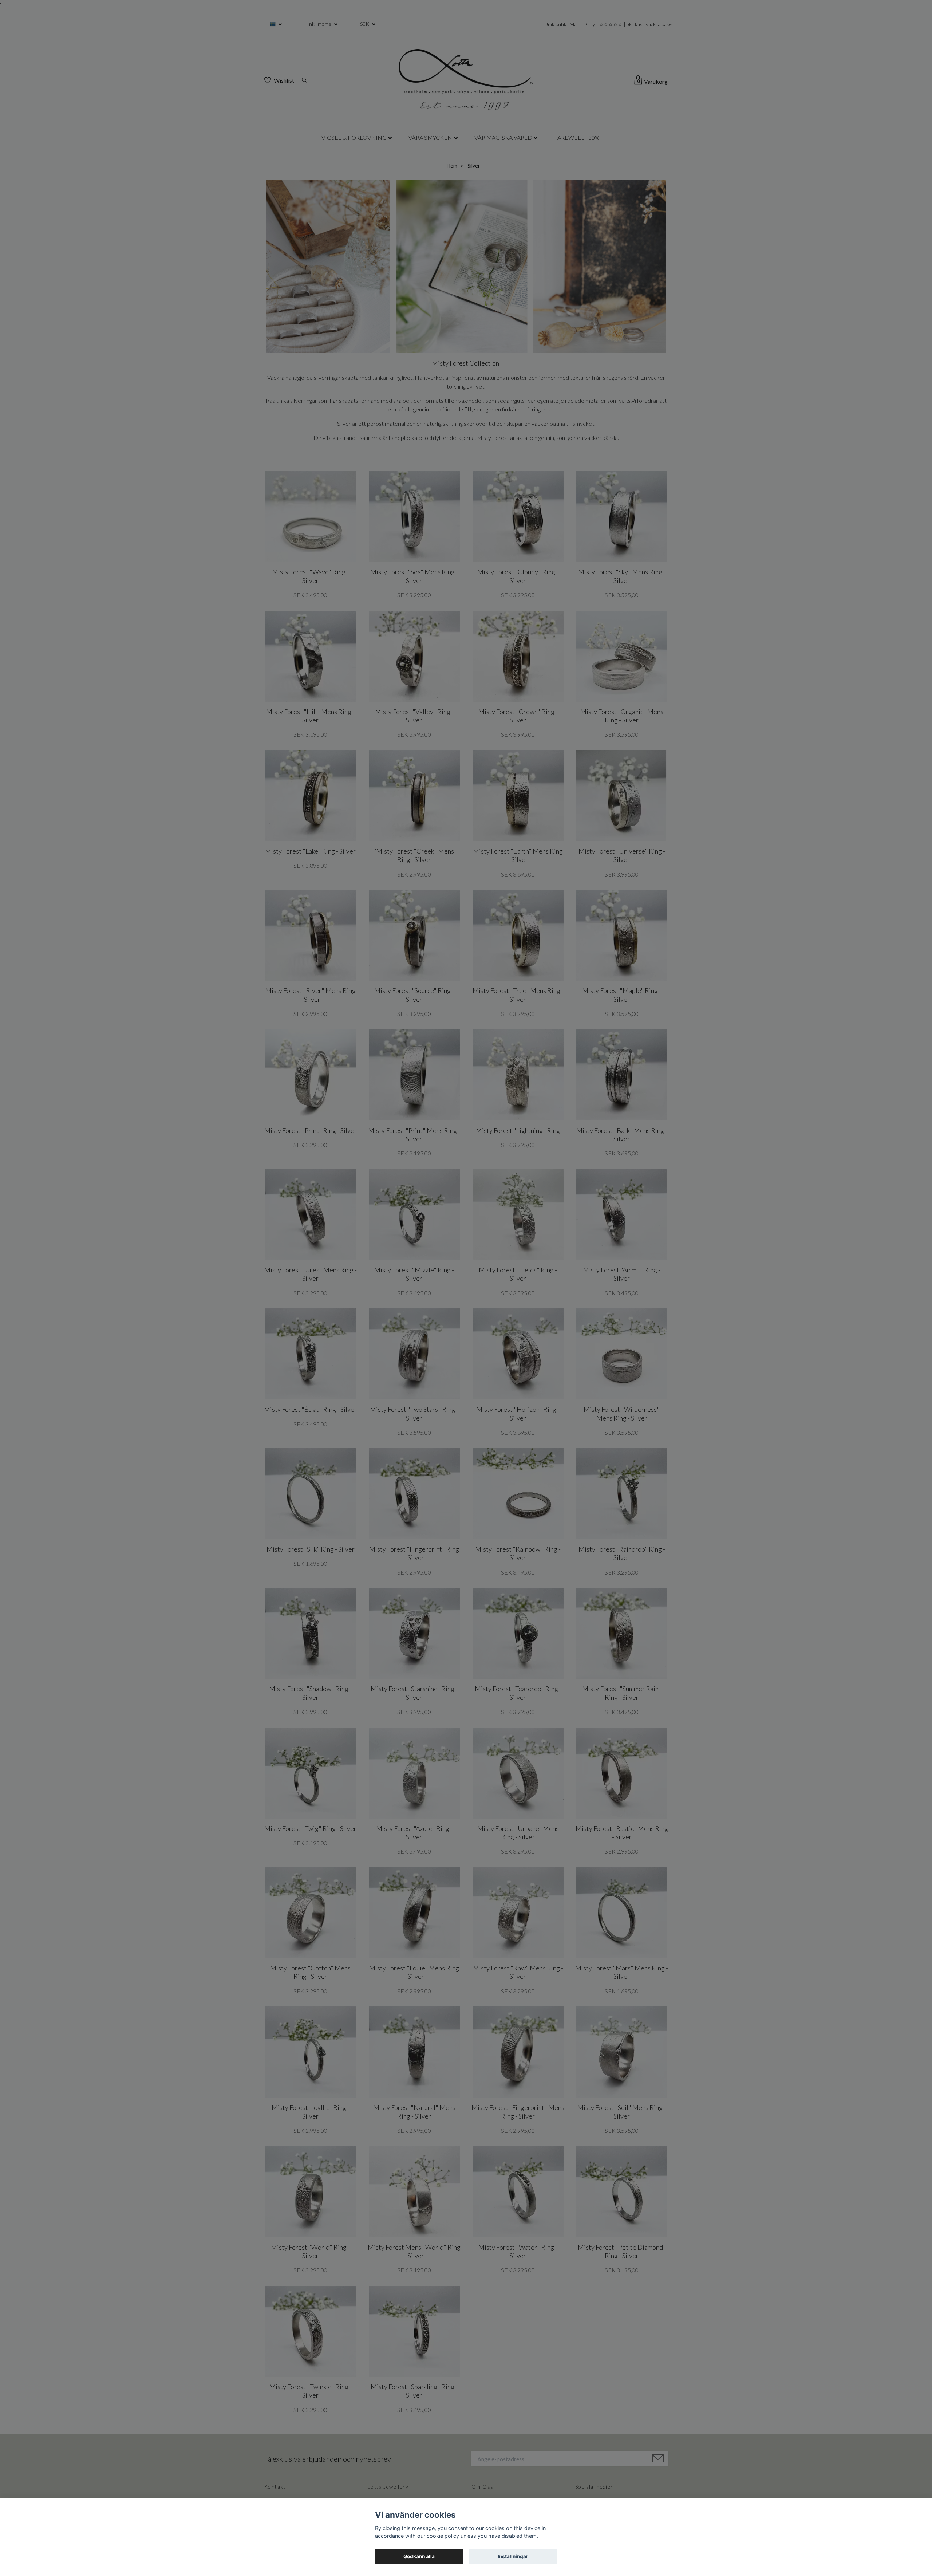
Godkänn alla (419, 2556)
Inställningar (513, 2556)
